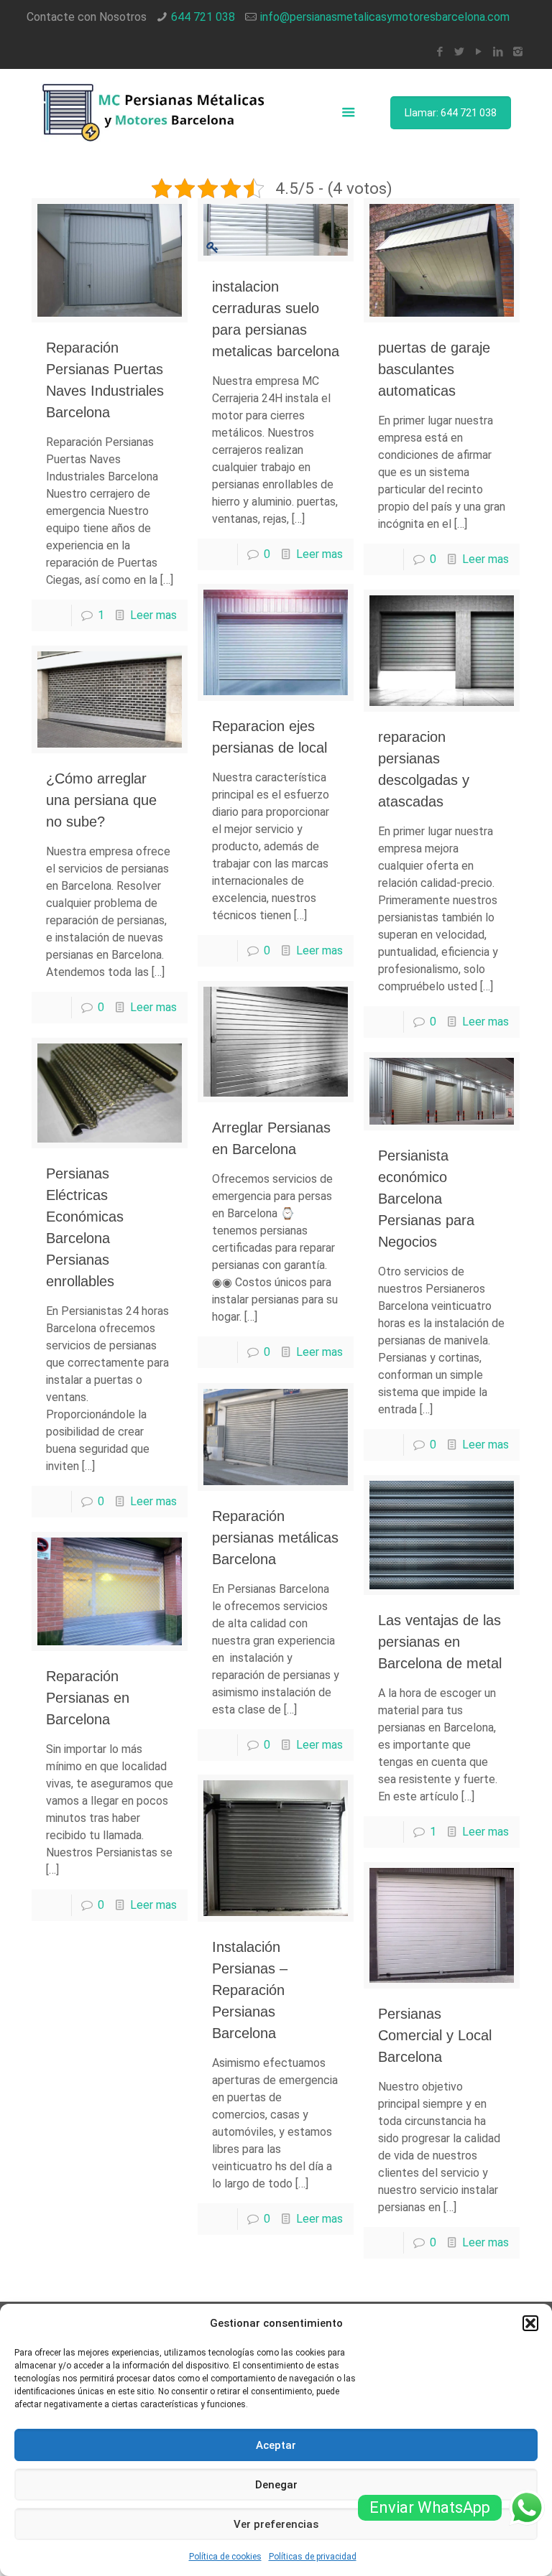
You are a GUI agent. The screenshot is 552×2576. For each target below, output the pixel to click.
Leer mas (153, 615)
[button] (530, 2323)
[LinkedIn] (498, 52)
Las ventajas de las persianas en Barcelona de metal (440, 1642)
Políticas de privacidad (313, 2557)
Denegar (276, 2485)
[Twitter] (460, 52)
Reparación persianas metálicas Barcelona (275, 1538)
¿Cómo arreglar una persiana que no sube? (101, 800)
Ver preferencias (276, 2524)
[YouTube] (479, 52)
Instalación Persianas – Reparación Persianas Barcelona (250, 1990)
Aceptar (276, 2445)
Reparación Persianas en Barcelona (88, 1698)
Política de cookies (225, 2557)
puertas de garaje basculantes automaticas (434, 369)
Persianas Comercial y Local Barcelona (435, 2035)
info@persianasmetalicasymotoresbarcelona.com (385, 17)
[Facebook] (440, 52)
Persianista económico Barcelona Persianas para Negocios (426, 1199)
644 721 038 (203, 17)
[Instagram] (518, 52)
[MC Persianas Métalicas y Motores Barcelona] (155, 112)
